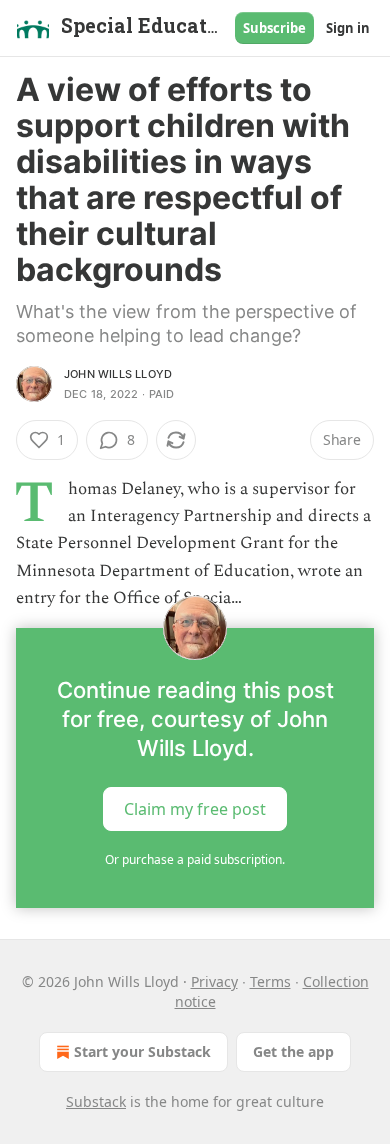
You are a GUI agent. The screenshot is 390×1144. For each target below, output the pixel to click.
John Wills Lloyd (118, 374)
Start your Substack (142, 1051)
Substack (96, 1101)
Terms (270, 981)
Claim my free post (195, 809)
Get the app (293, 1051)
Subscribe (274, 28)
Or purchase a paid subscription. (195, 859)
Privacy (214, 981)
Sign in (348, 28)
